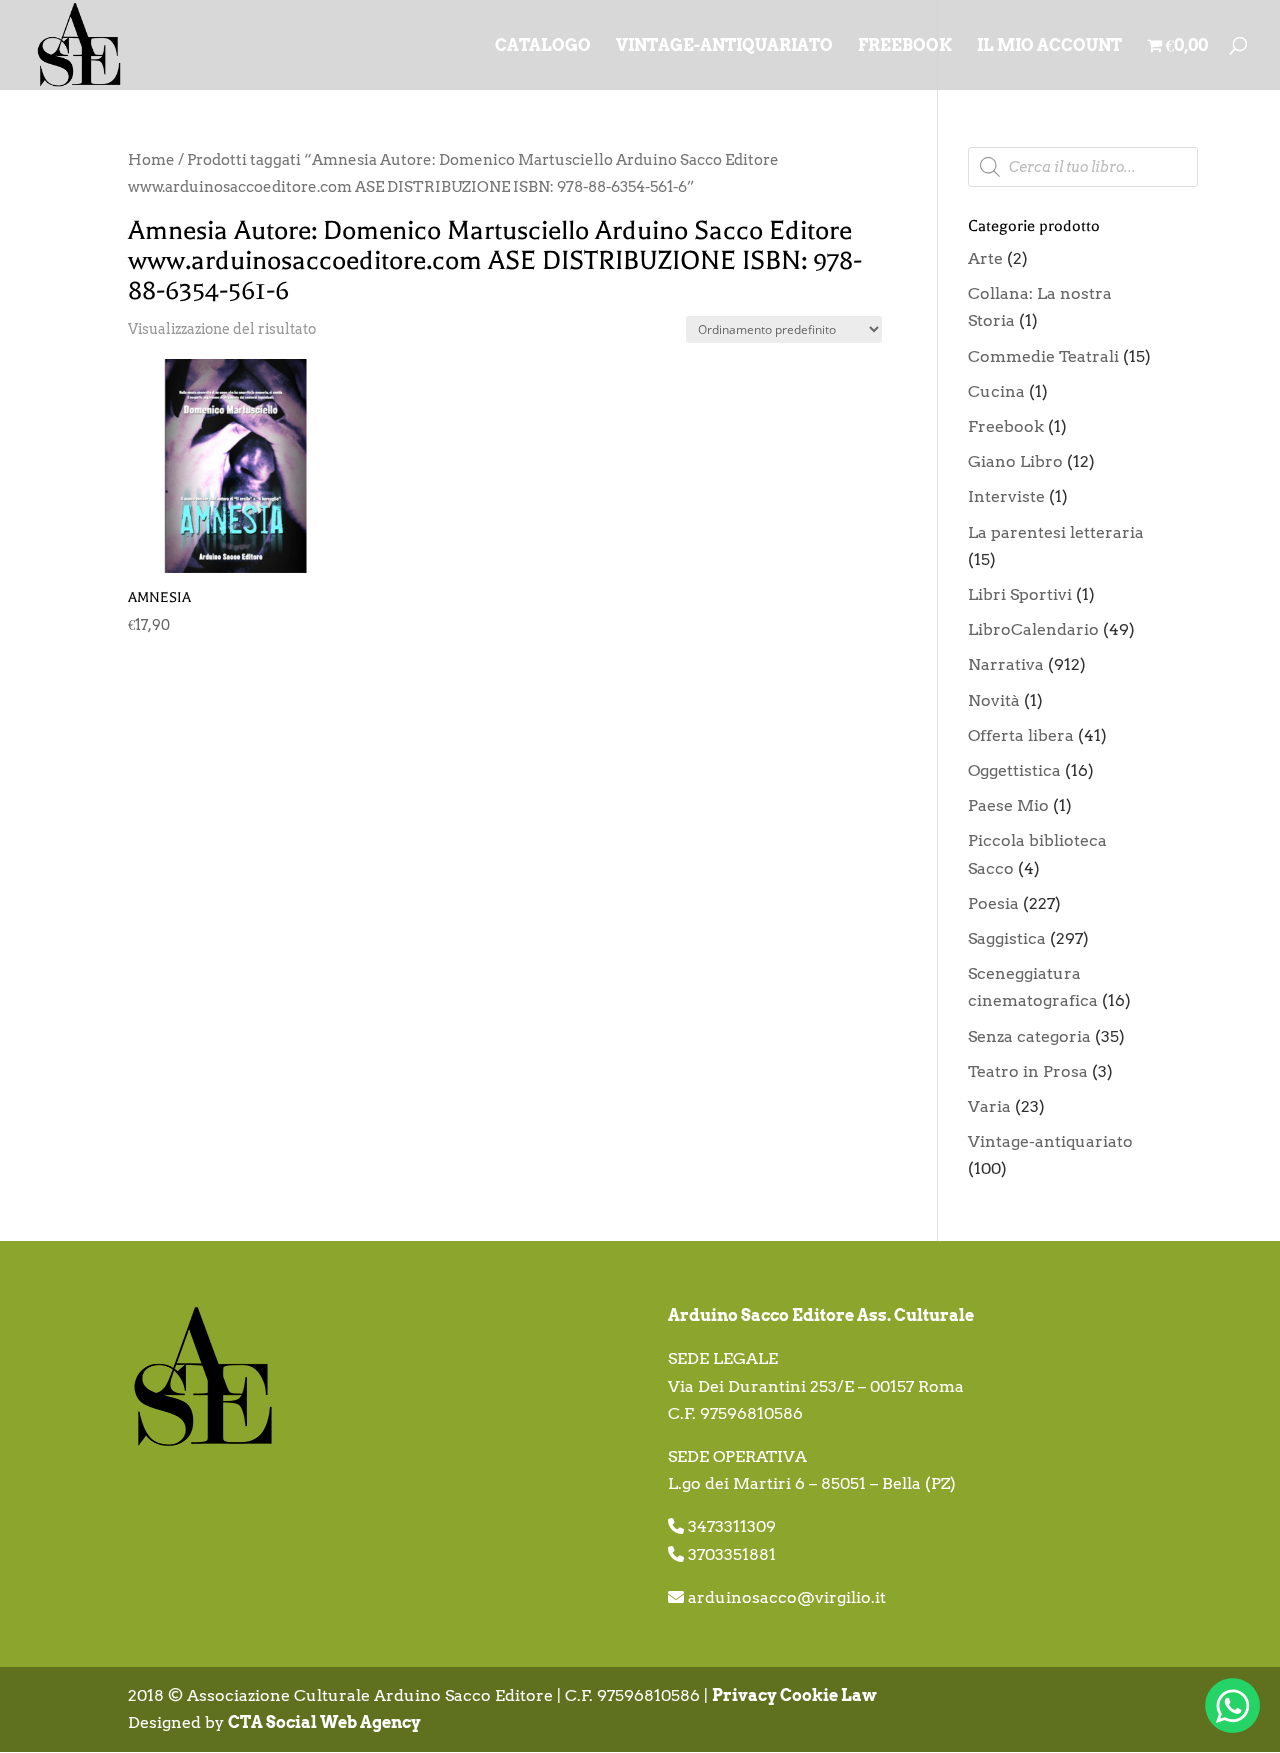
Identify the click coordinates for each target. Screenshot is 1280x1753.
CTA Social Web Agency (324, 1722)
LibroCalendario (1033, 629)
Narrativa (1006, 664)
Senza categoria (1029, 1036)
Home (151, 160)
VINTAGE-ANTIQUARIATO (724, 47)
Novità (994, 700)
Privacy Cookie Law (794, 1695)
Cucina (996, 391)
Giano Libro (1015, 461)
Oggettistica (1014, 770)
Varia (989, 1106)
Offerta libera (1021, 735)
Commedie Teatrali (1043, 356)
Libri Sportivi (1020, 594)
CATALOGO (543, 47)
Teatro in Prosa (1028, 1071)
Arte (985, 258)
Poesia (993, 903)
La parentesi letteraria (1056, 532)
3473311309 (732, 1526)
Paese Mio (1008, 805)
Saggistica (1007, 938)
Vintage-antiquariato (1050, 1141)
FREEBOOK (905, 47)
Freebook (1006, 426)
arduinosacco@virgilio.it (787, 1597)
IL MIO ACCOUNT (1049, 47)
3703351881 (732, 1554)
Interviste (1006, 496)
